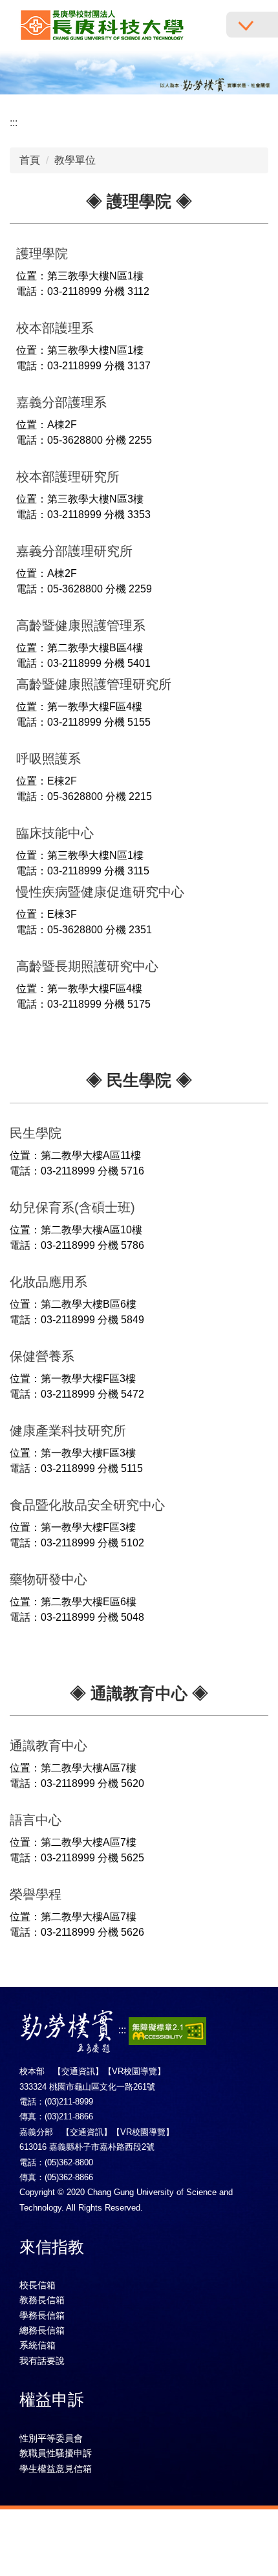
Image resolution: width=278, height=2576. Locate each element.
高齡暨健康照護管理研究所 (94, 684)
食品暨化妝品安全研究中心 (87, 1505)
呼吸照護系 (48, 759)
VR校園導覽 (134, 2071)
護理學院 (42, 254)
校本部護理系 (55, 328)
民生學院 (36, 1133)
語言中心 (36, 1820)
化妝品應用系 (48, 1282)
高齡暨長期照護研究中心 (87, 966)
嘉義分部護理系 (61, 402)
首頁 (30, 160)
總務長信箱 (42, 2330)
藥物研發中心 (48, 1579)
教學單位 (75, 160)
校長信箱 (37, 2285)
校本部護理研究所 (68, 477)
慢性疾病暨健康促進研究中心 (100, 892)
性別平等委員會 (51, 2438)
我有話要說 (42, 2361)
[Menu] (252, 25)
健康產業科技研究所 (68, 1431)
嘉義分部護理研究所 (74, 551)
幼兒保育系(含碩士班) (72, 1207)
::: (14, 123)
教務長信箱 (42, 2300)
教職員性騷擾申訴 (56, 2453)
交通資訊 (78, 2071)
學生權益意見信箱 (56, 2469)
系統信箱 (37, 2345)
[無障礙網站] (167, 2030)
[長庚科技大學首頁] (102, 26)
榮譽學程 (36, 1894)
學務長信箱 (42, 2315)
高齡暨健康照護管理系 (81, 625)
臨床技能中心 (55, 833)
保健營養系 (42, 1356)
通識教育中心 (48, 1746)
